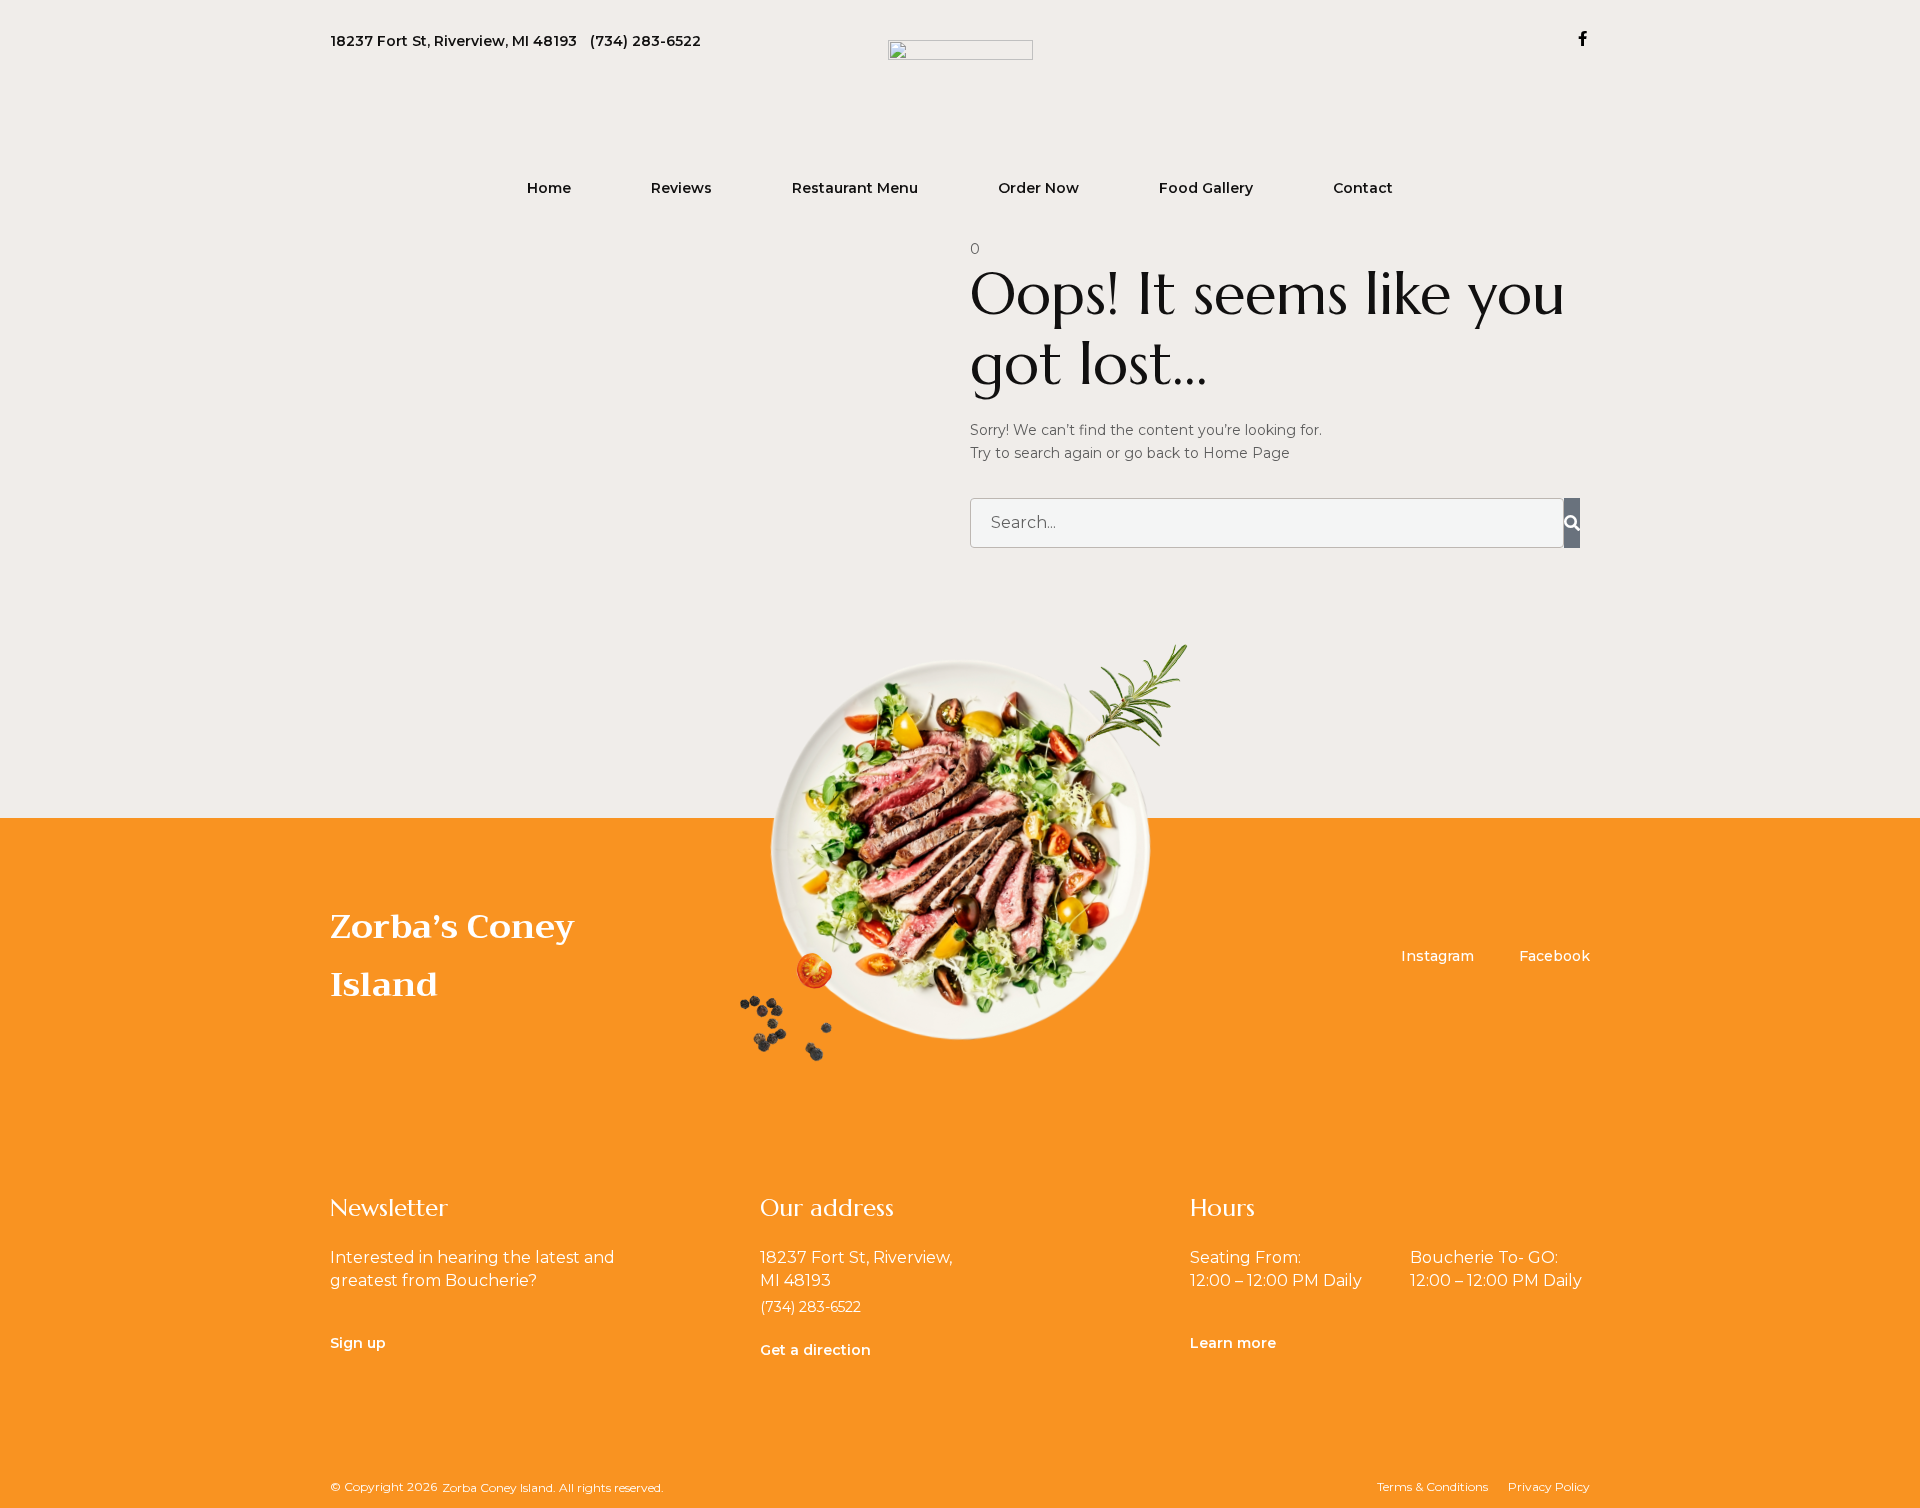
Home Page (1246, 453)
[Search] (1572, 523)
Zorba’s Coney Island (452, 955)
